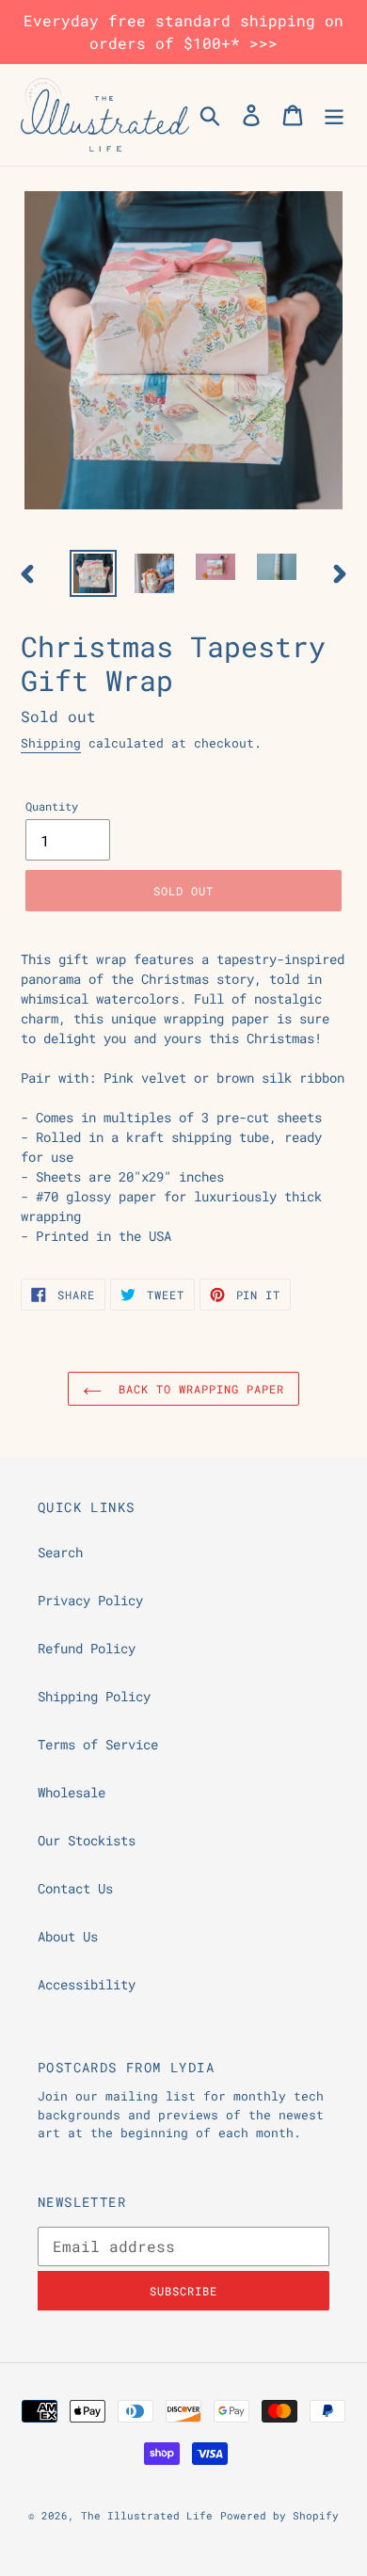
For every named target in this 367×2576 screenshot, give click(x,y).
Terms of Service (98, 1744)
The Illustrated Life (147, 2515)
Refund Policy (87, 1648)
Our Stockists (87, 1840)
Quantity (52, 806)
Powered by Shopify (279, 2515)
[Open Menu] (334, 115)
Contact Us (75, 1888)
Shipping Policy (94, 1696)
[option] (94, 573)
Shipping (51, 743)
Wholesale (72, 1792)
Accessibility (87, 1984)
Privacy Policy (90, 1600)
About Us (68, 1936)
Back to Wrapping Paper (197, 1389)
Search (60, 1552)
